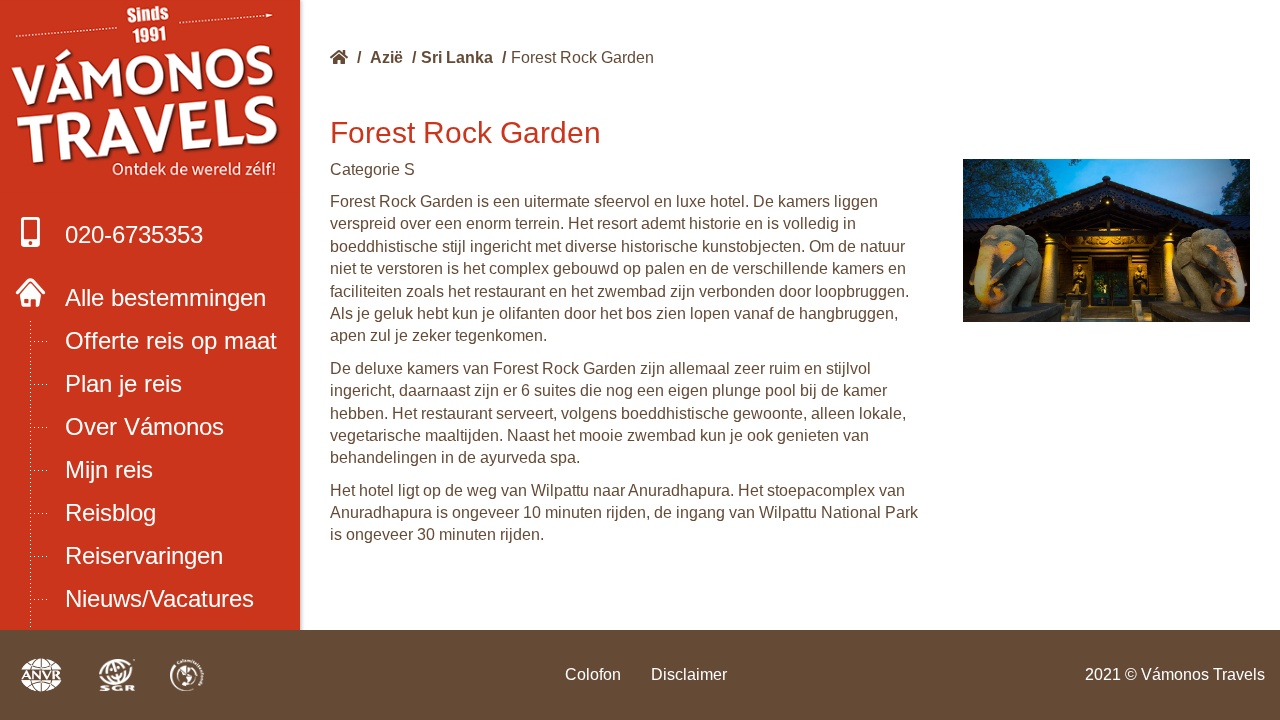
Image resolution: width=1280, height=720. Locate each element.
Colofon (593, 674)
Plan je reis (123, 383)
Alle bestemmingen (165, 297)
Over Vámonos (144, 426)
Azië (386, 57)
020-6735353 (134, 234)
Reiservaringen (144, 555)
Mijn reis (109, 469)
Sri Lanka (457, 57)
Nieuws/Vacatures (159, 598)
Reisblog (110, 512)
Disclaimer (689, 674)
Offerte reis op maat (171, 340)
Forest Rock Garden (582, 57)
